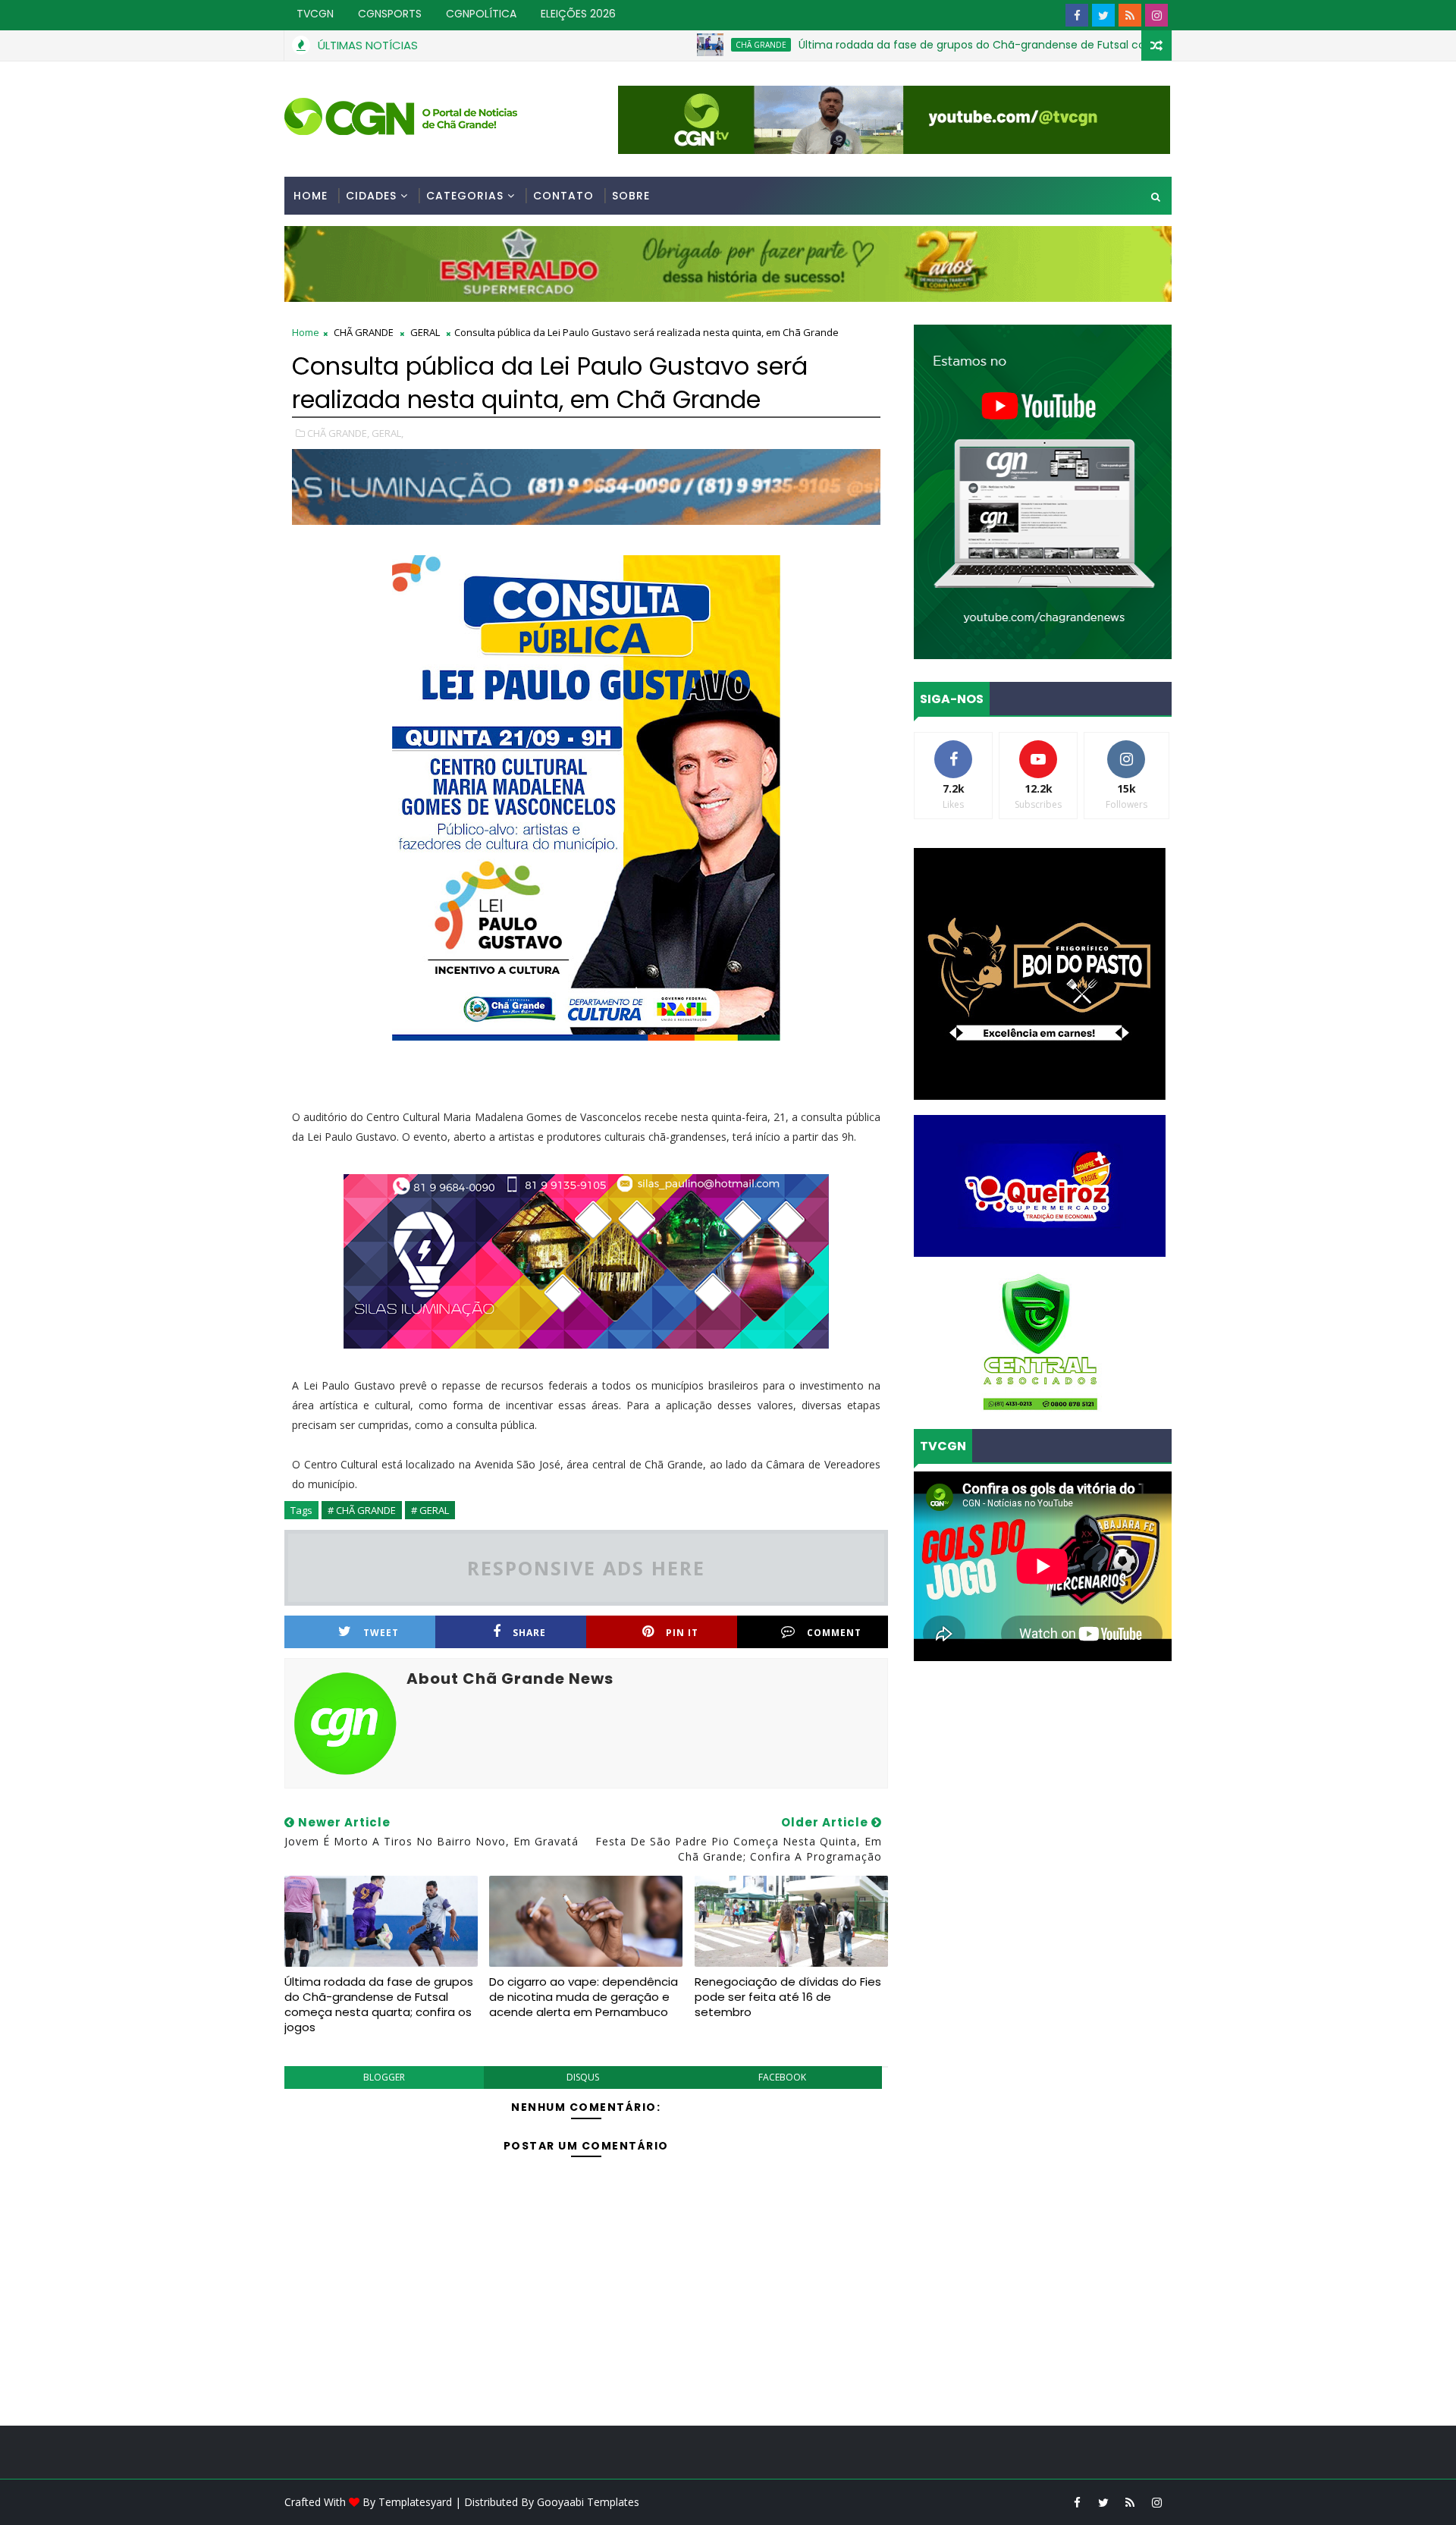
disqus (583, 2077)
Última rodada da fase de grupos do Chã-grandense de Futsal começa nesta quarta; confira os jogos (983, 45)
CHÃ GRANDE (675, 45)
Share (529, 1633)
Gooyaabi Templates (588, 2502)
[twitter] (1103, 15)
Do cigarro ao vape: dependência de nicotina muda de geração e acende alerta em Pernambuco (584, 1997)
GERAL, (388, 433)
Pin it (682, 1633)
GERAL (425, 332)
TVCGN (315, 14)
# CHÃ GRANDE (362, 1510)
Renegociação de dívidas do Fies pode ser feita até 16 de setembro (788, 1997)
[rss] (1130, 15)
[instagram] (1156, 15)
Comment (834, 1633)
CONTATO (563, 196)
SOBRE (631, 196)
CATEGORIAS (465, 196)
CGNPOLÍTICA (481, 14)
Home (311, 196)
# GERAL (430, 1510)
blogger (384, 2077)
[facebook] (1077, 15)
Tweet (381, 1633)
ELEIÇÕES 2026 (578, 14)
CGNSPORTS (390, 14)
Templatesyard (415, 2502)
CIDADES (371, 196)
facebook (782, 2077)
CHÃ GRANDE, (338, 433)
